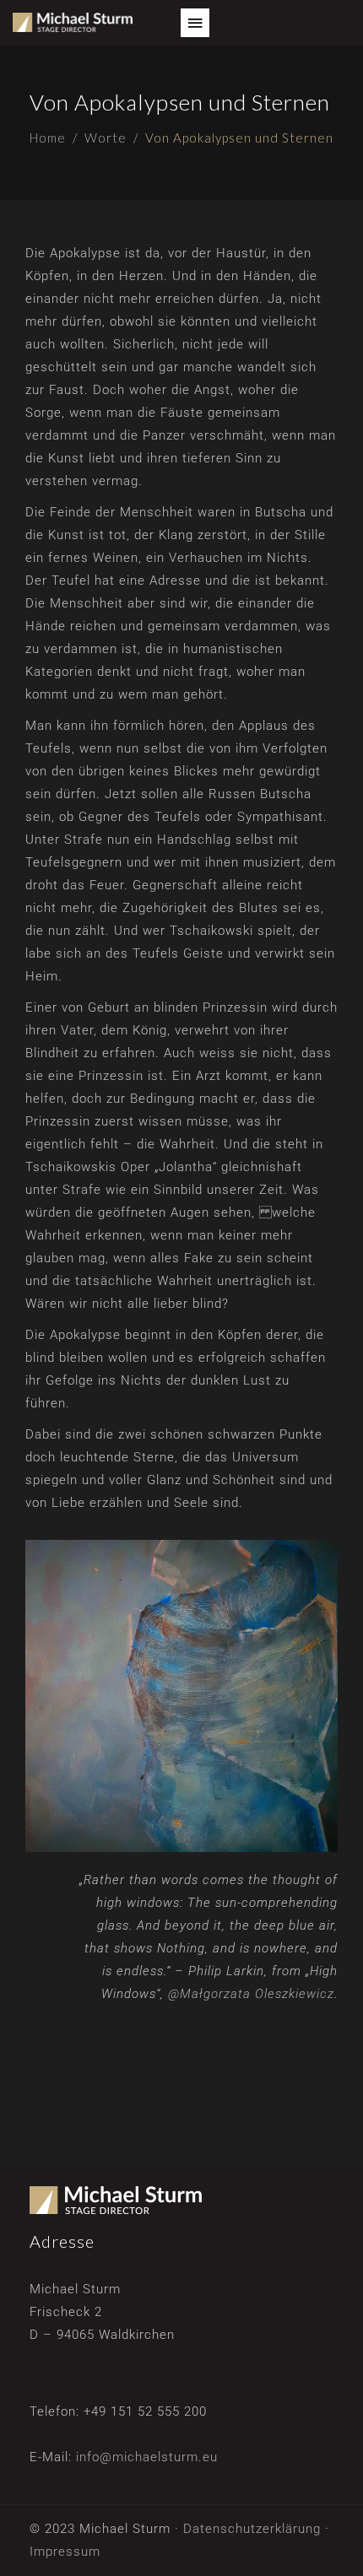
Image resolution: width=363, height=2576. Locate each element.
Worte (106, 138)
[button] (195, 23)
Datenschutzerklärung (252, 2529)
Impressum (65, 2552)
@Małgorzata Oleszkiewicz (251, 1994)
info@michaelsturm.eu (147, 2457)
